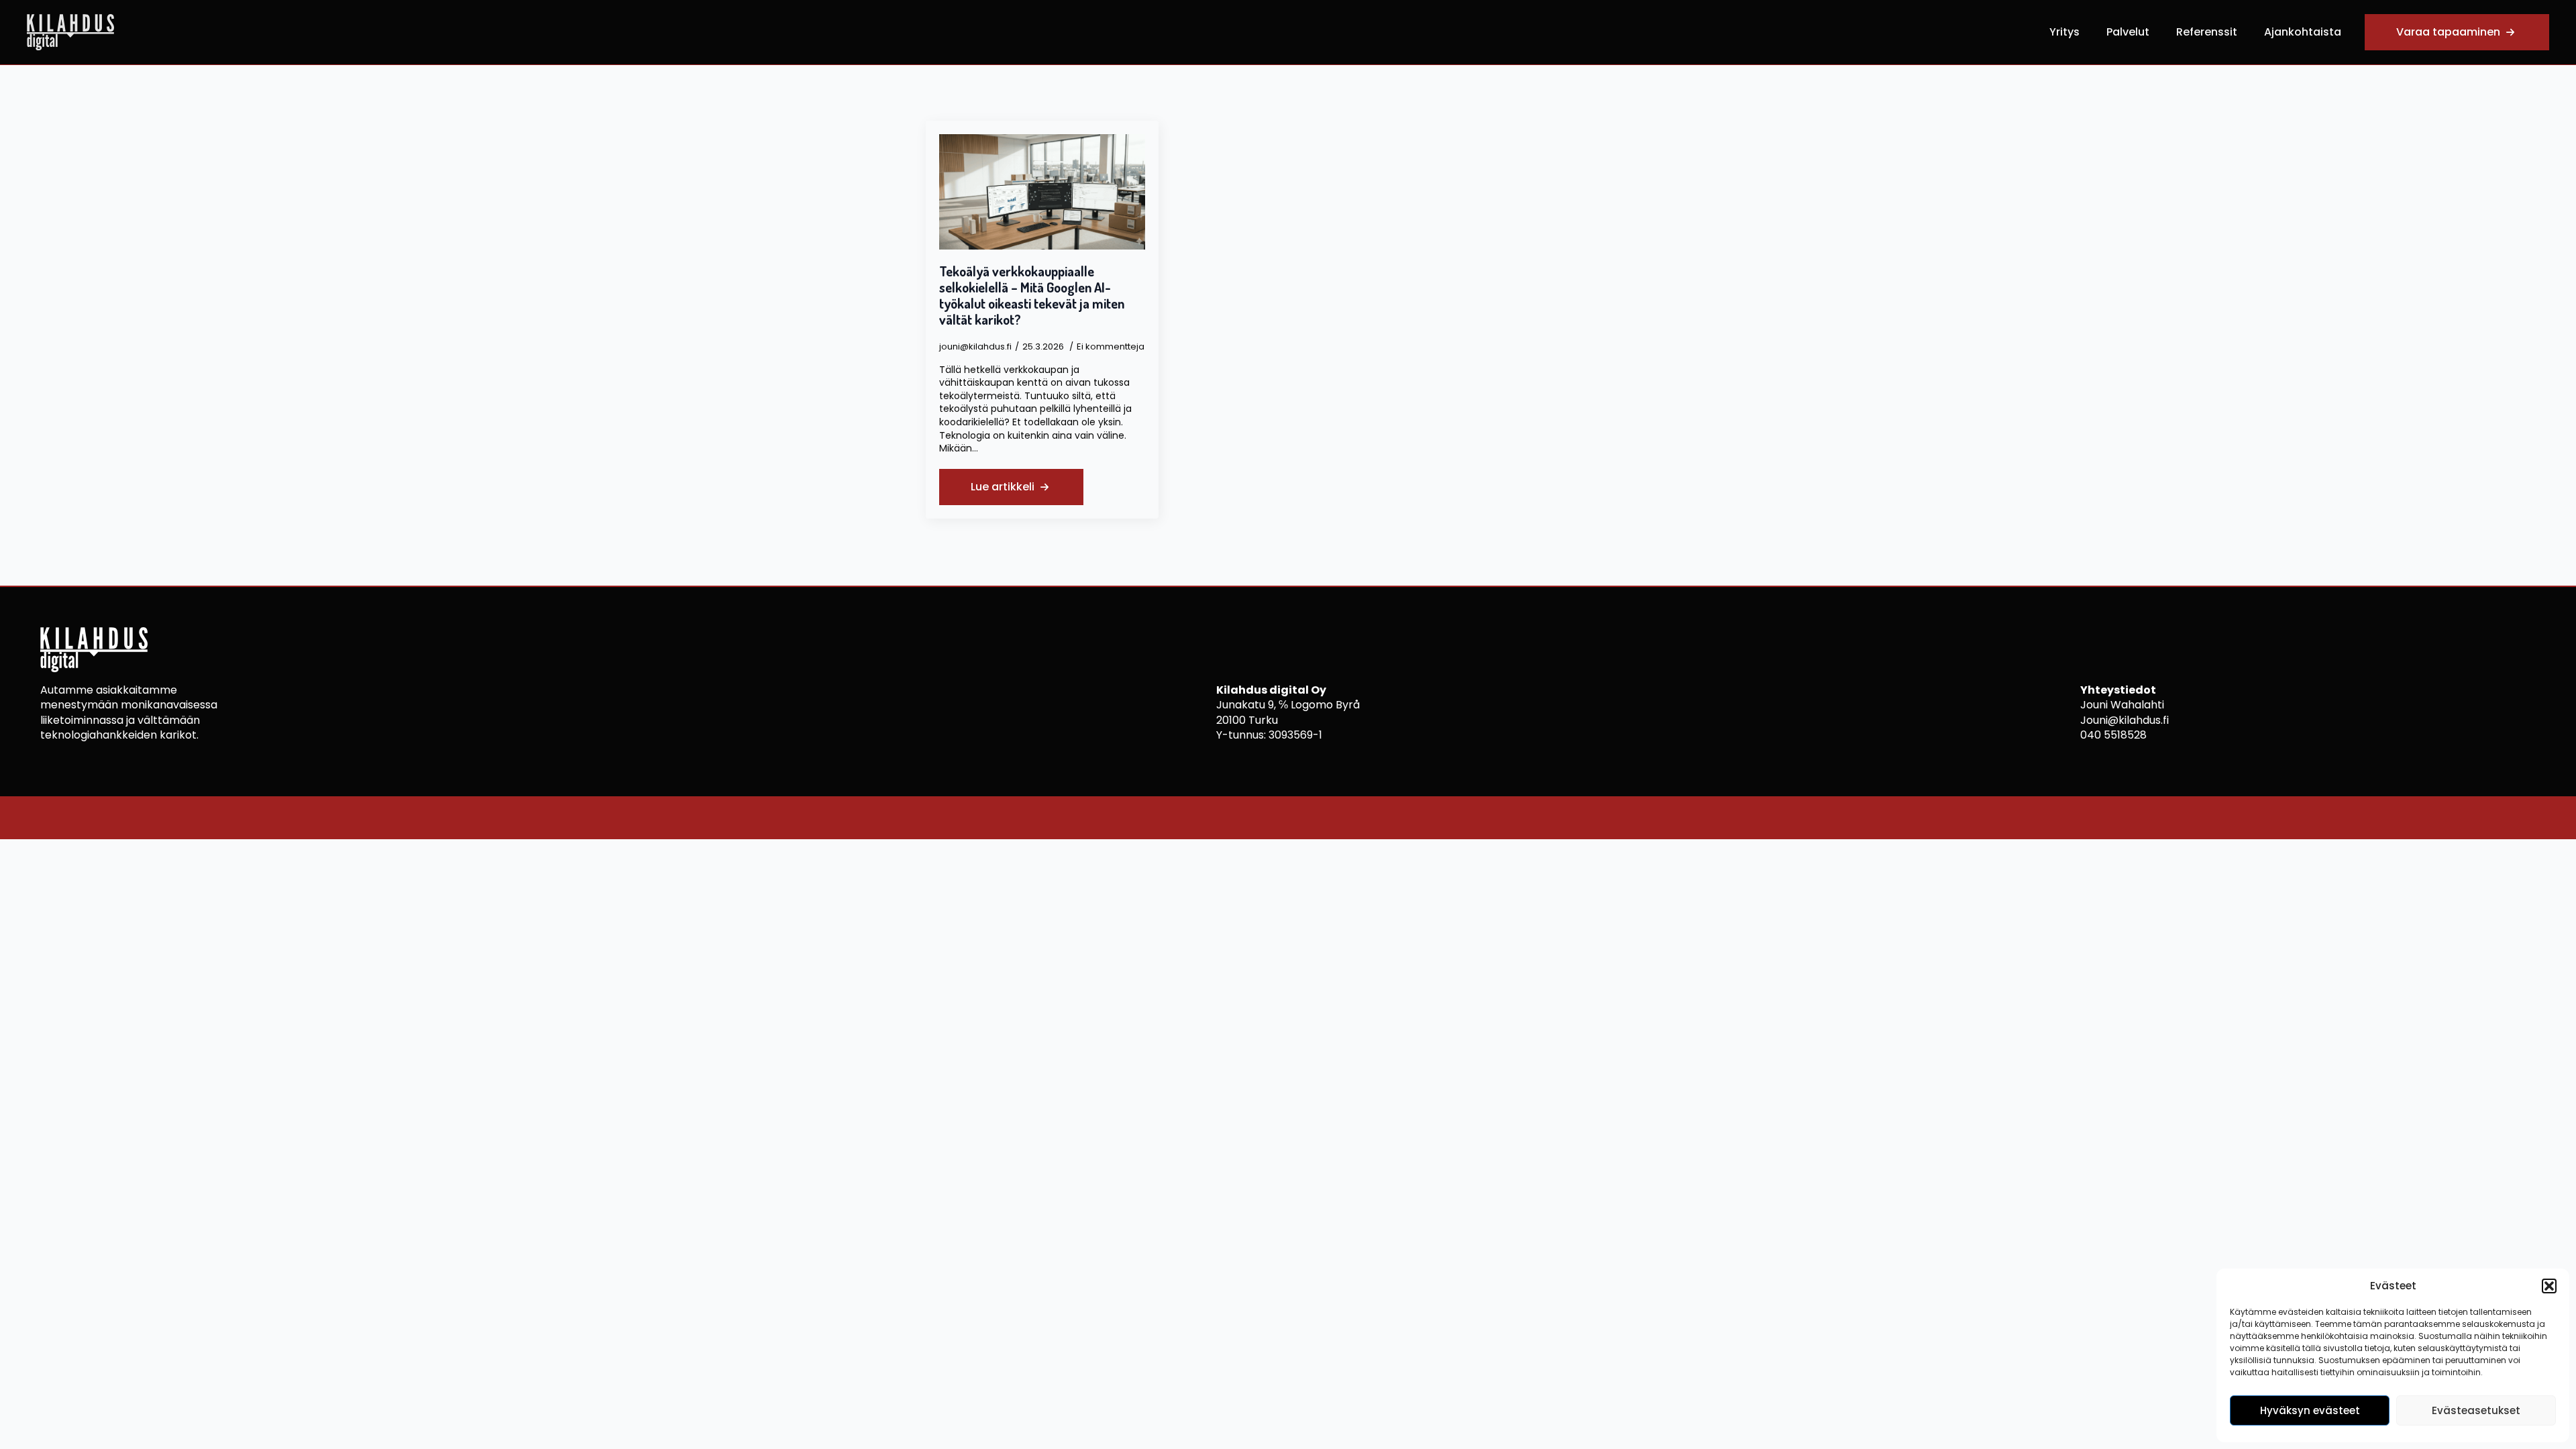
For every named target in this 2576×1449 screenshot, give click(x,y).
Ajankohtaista (2303, 32)
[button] (2549, 1286)
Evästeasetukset (2476, 1410)
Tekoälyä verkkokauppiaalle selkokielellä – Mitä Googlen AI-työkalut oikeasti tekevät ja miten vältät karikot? (1032, 295)
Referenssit (2207, 32)
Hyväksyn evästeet (2310, 1410)
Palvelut (2128, 32)
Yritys (2064, 32)
